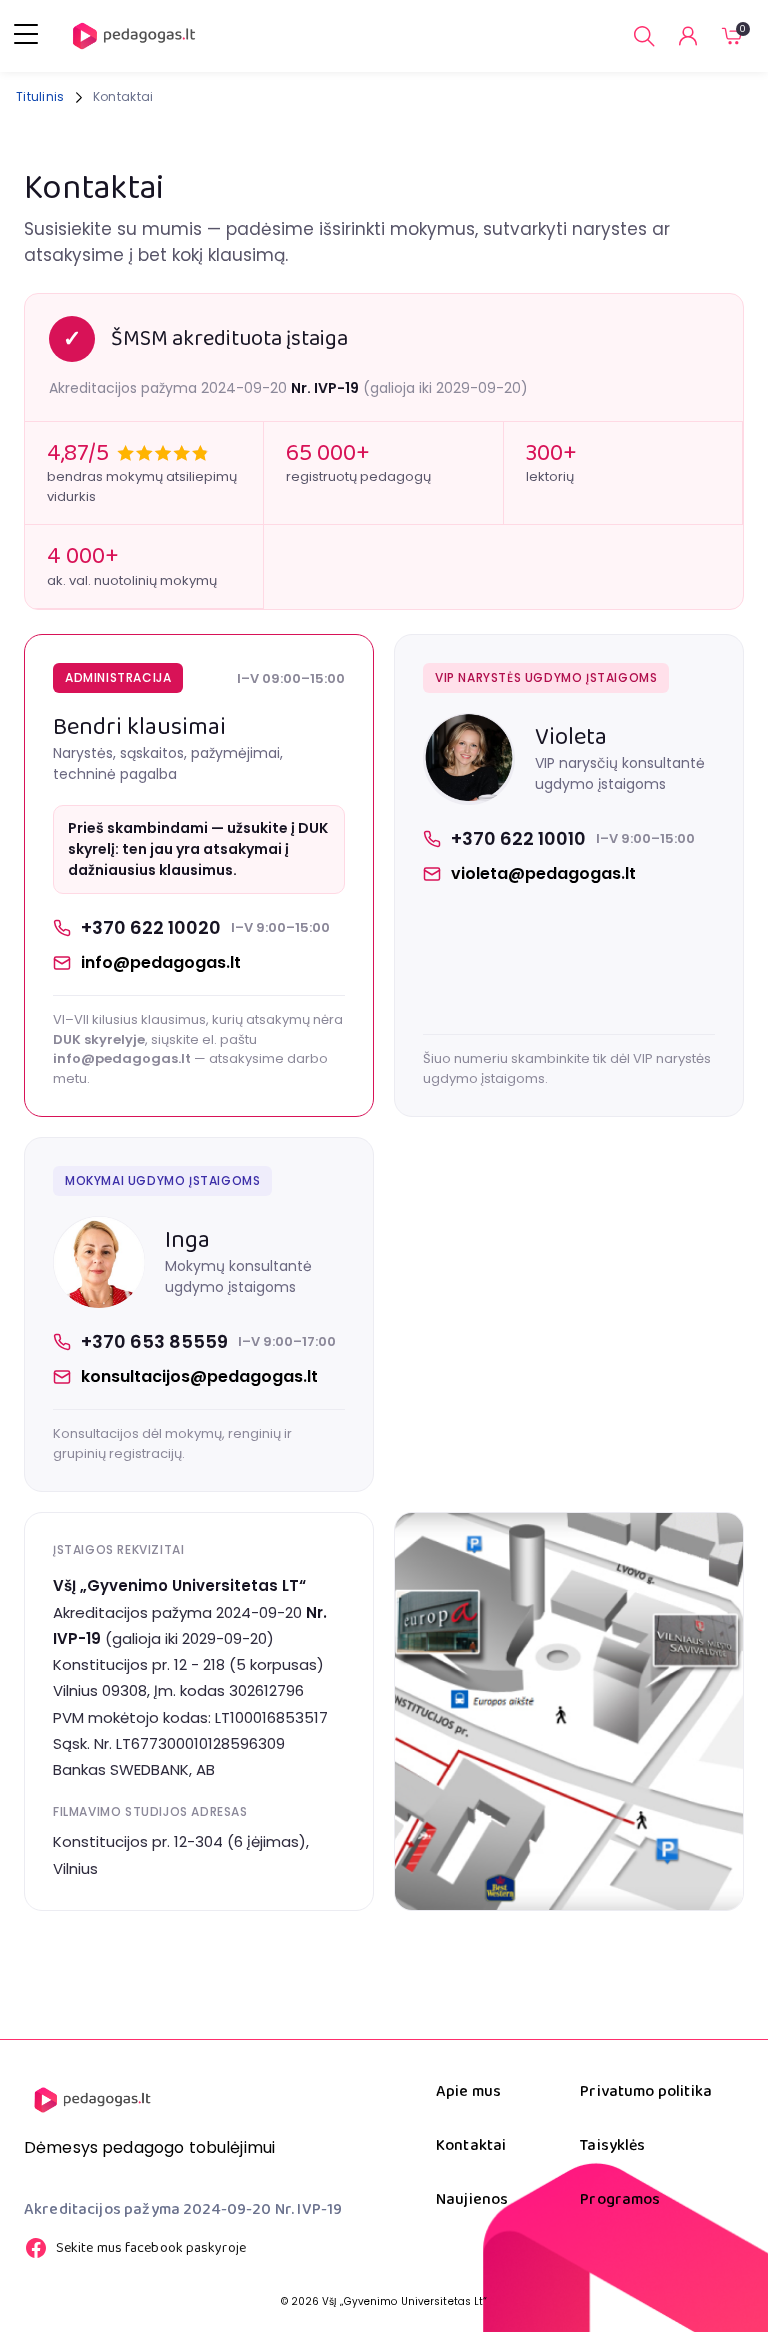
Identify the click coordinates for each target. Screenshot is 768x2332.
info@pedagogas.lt (161, 962)
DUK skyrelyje (99, 1039)
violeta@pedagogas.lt (543, 873)
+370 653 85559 (154, 1341)
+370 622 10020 (151, 927)
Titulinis (40, 96)
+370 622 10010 (518, 838)
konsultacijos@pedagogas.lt (199, 1376)
